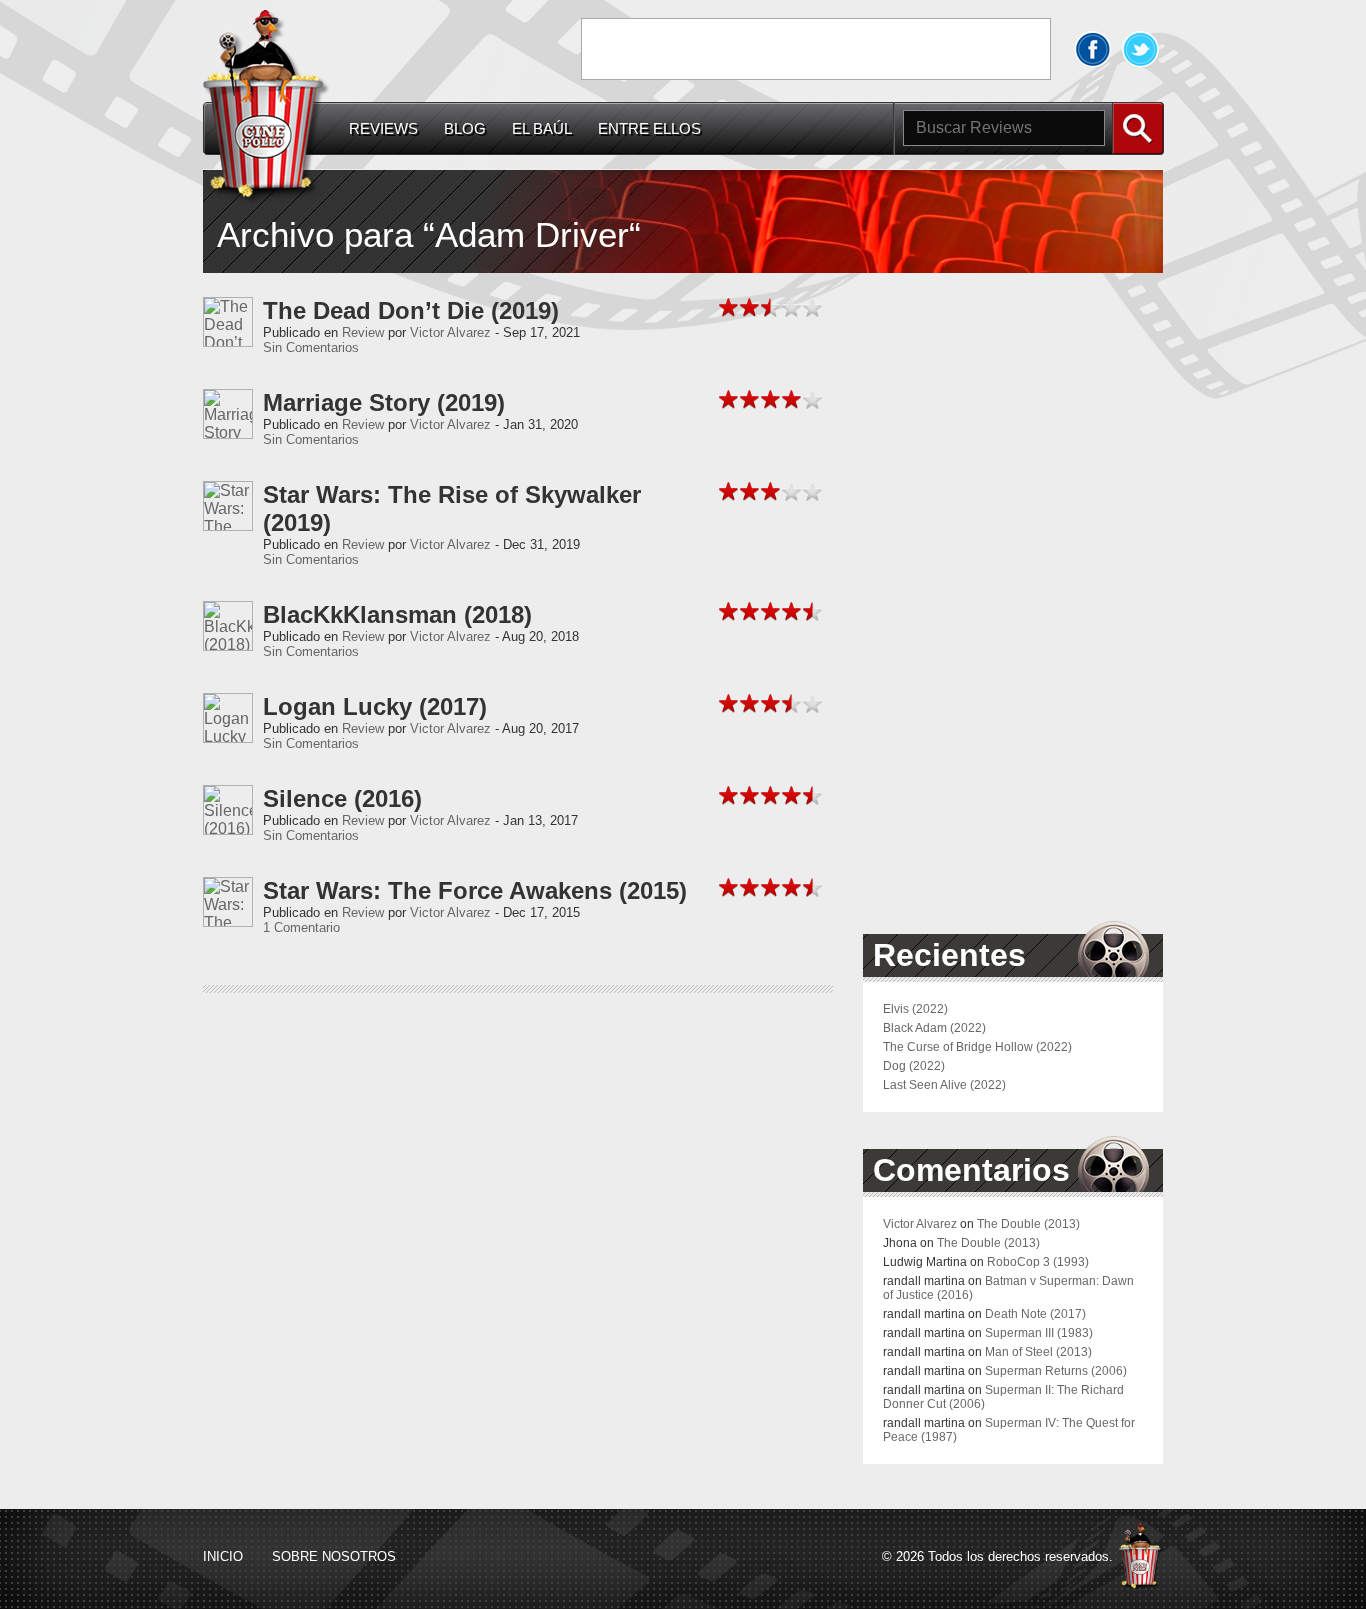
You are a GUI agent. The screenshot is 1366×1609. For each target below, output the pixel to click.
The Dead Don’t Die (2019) (411, 310)
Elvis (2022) (915, 1009)
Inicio (223, 1556)
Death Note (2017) (1035, 1314)
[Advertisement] (816, 49)
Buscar (1138, 128)
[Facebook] (1093, 49)
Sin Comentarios (311, 347)
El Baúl (542, 129)
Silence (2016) (342, 798)
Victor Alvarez (450, 332)
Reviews (383, 129)
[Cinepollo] (266, 109)
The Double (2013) (1028, 1224)
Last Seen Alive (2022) (944, 1085)
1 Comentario (301, 927)
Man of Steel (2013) (1038, 1352)
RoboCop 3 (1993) (1038, 1262)
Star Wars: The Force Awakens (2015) (475, 890)
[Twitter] (1141, 49)
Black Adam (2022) (934, 1028)
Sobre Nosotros (334, 1556)
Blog (465, 129)
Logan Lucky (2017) (375, 706)
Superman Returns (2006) (1056, 1371)
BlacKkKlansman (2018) (397, 614)
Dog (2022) (914, 1066)
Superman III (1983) (1039, 1333)
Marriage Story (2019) (384, 402)
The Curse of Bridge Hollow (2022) (977, 1047)
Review (363, 332)
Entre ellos (649, 129)
